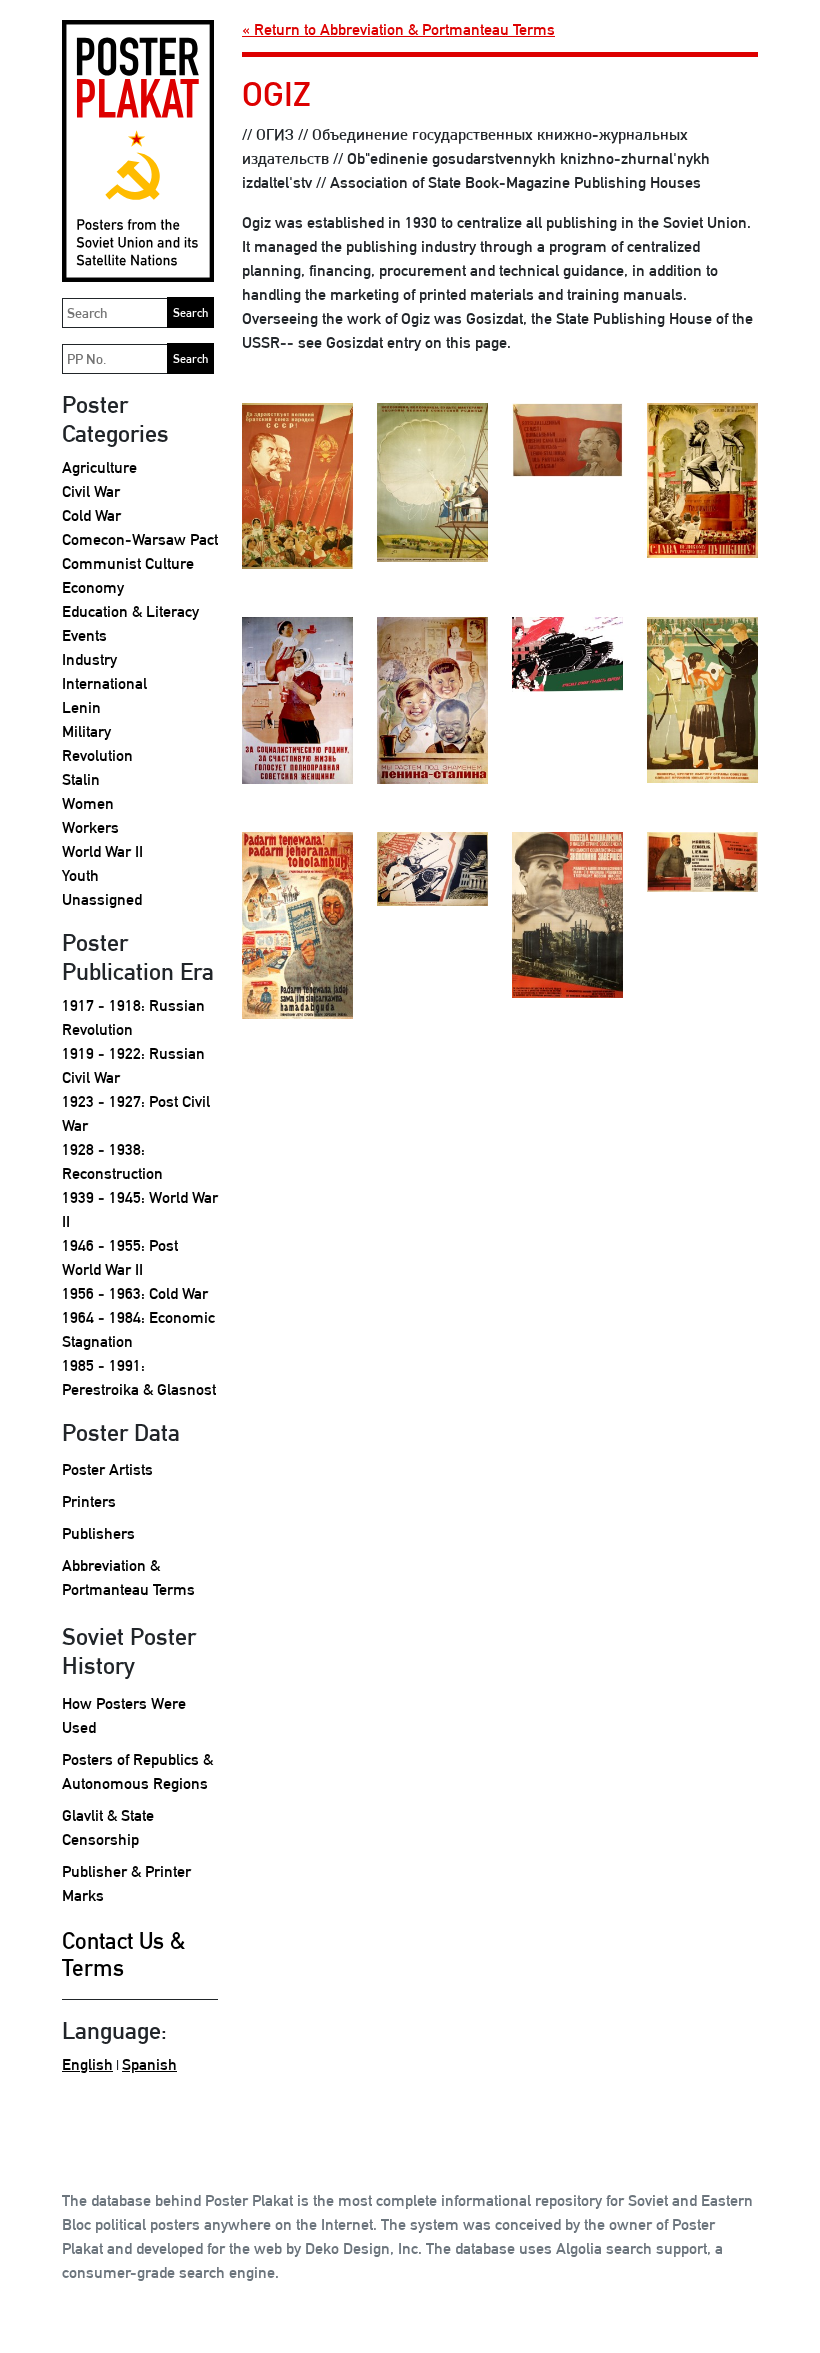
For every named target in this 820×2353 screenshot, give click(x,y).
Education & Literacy (130, 611)
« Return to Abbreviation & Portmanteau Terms (398, 29)
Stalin (81, 779)
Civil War (91, 491)
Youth (80, 875)
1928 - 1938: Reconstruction (112, 1161)
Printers (89, 1501)
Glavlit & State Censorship (108, 1827)
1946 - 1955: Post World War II (120, 1257)
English (87, 2064)
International (104, 683)
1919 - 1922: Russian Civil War (133, 1065)
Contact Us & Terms (123, 1954)
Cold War (91, 515)
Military (86, 731)
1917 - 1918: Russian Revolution (133, 1017)
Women (88, 803)
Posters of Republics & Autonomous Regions (137, 1771)
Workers (90, 827)
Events (84, 635)
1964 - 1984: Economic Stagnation (138, 1329)
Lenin (81, 707)
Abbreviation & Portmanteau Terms (128, 1577)
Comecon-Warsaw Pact (140, 539)
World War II (102, 851)
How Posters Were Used (124, 1715)
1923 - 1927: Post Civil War (136, 1113)
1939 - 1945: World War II (140, 1209)
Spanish (149, 2064)
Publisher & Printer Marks (126, 1883)
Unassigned (102, 899)
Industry (89, 659)
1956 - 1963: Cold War (135, 1293)
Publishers (98, 1533)
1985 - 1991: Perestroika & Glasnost (139, 1377)
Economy (93, 587)
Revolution (97, 755)
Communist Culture (128, 563)
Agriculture (99, 467)
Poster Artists (107, 1469)
